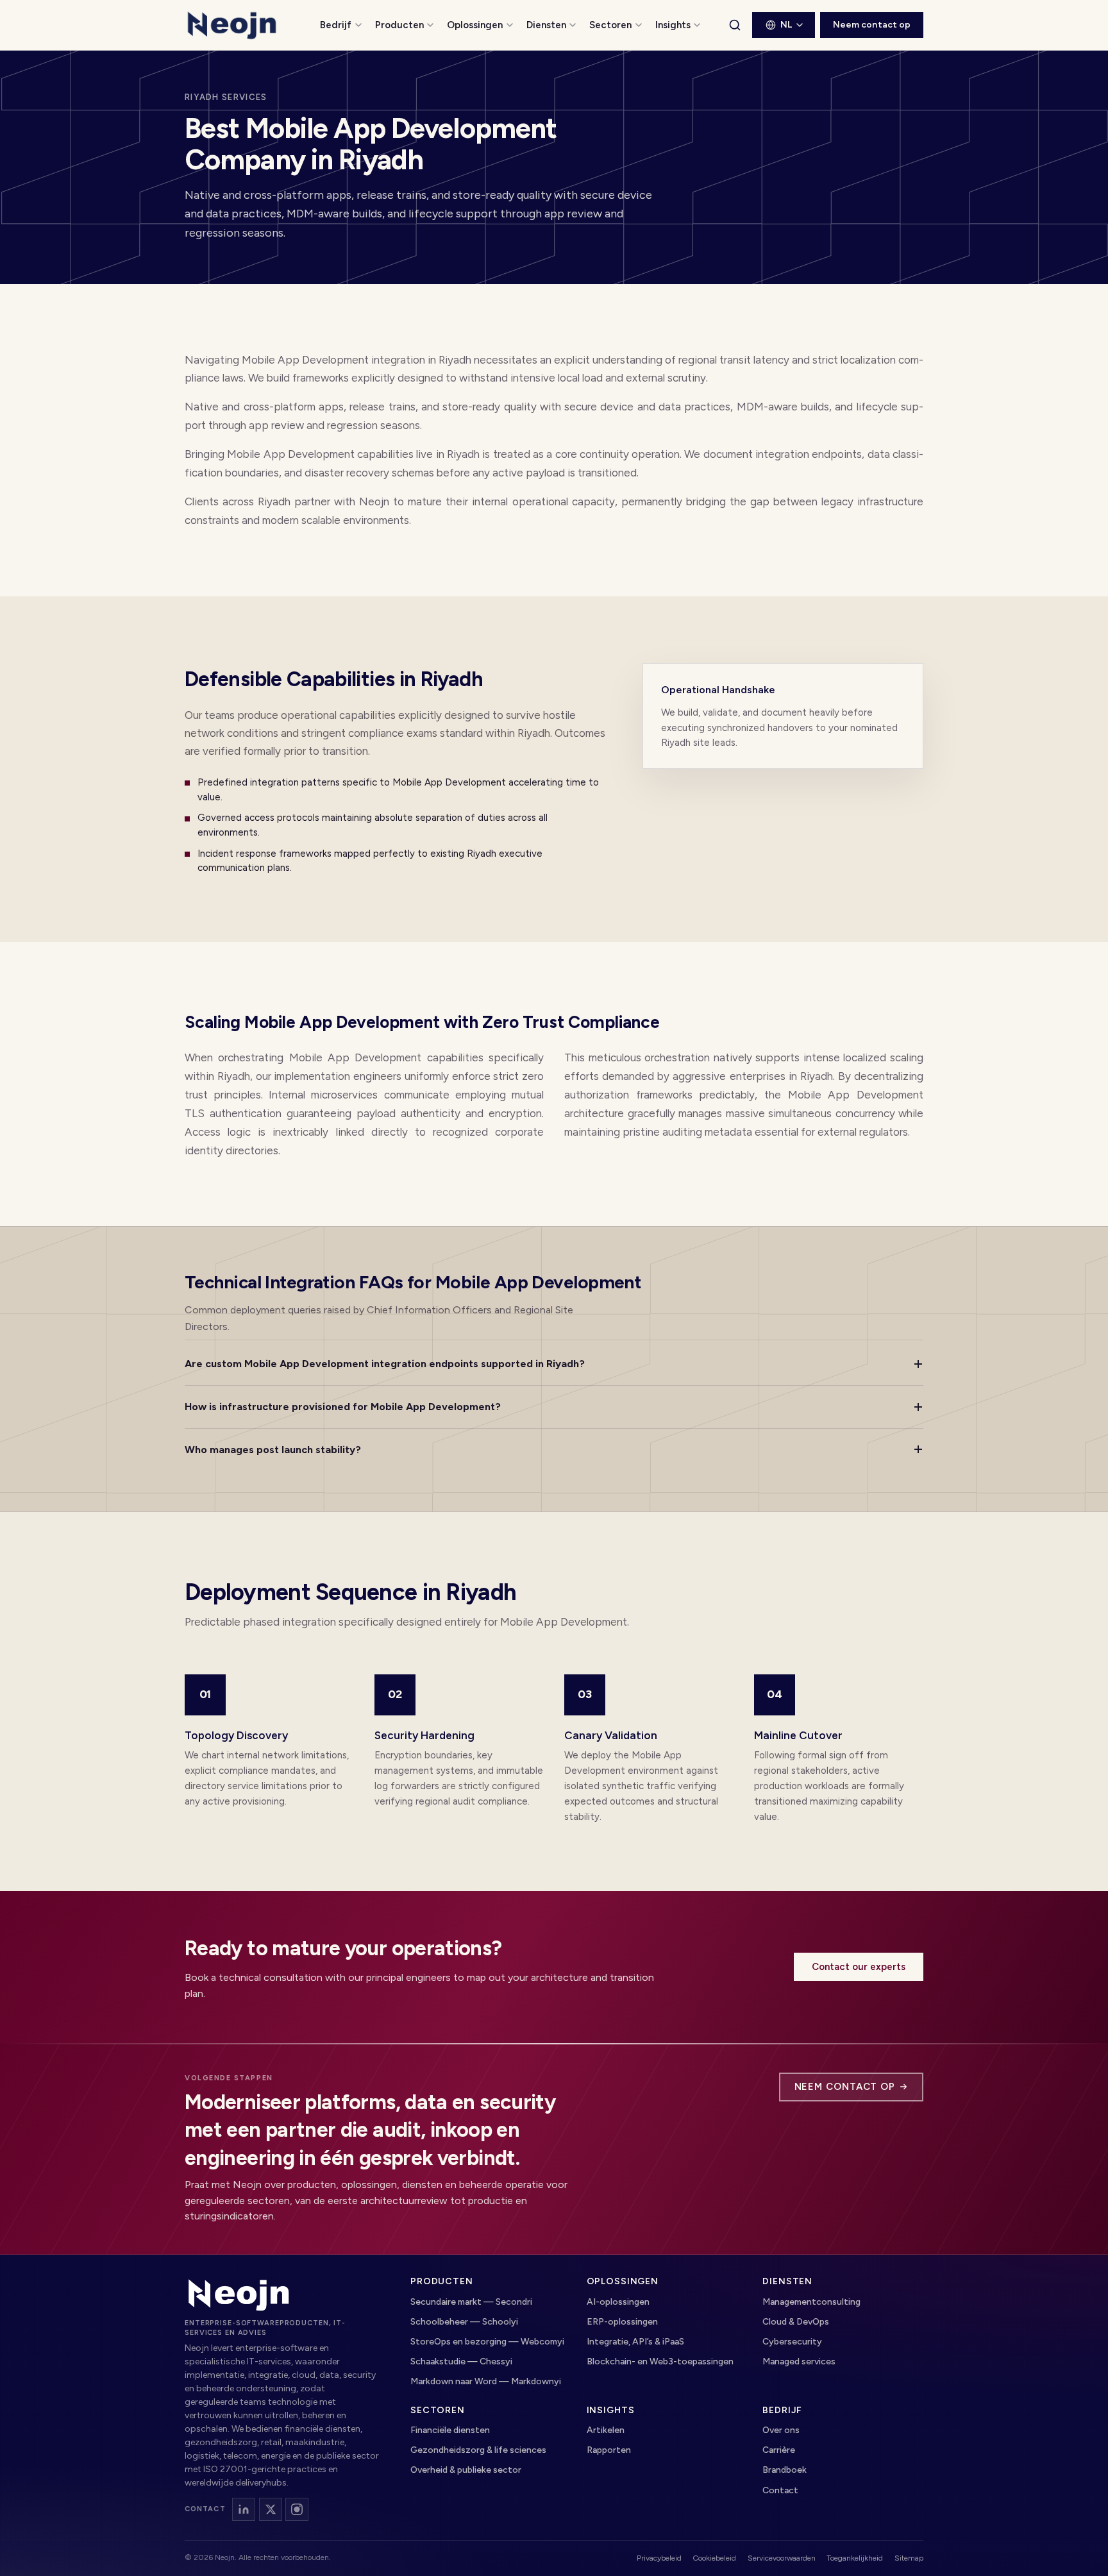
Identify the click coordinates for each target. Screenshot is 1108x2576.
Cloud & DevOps (796, 2322)
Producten (399, 25)
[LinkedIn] (244, 2509)
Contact (780, 2490)
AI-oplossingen (618, 2302)
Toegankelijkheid (855, 2558)
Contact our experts (859, 1967)
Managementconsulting (811, 2302)
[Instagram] (297, 2509)
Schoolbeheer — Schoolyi (464, 2322)
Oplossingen (475, 25)
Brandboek (785, 2470)
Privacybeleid (659, 2558)
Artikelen (606, 2430)
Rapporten (609, 2450)
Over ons (781, 2430)
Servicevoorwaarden (782, 2558)
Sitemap (909, 2558)
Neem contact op (872, 25)
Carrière (779, 2450)
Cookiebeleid (714, 2558)
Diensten (546, 25)
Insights (673, 25)
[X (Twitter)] (271, 2509)
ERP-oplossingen (622, 2322)
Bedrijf (336, 25)
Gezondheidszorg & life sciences (478, 2450)
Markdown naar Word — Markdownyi (486, 2381)
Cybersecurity (792, 2342)
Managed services (799, 2361)
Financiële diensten (450, 2430)
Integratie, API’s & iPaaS (635, 2342)
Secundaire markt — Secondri (471, 2302)
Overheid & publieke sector (466, 2470)
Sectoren (610, 25)
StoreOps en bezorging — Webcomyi (487, 2342)
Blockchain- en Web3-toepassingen (660, 2361)
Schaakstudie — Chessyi (461, 2361)
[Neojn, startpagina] (239, 2294)
